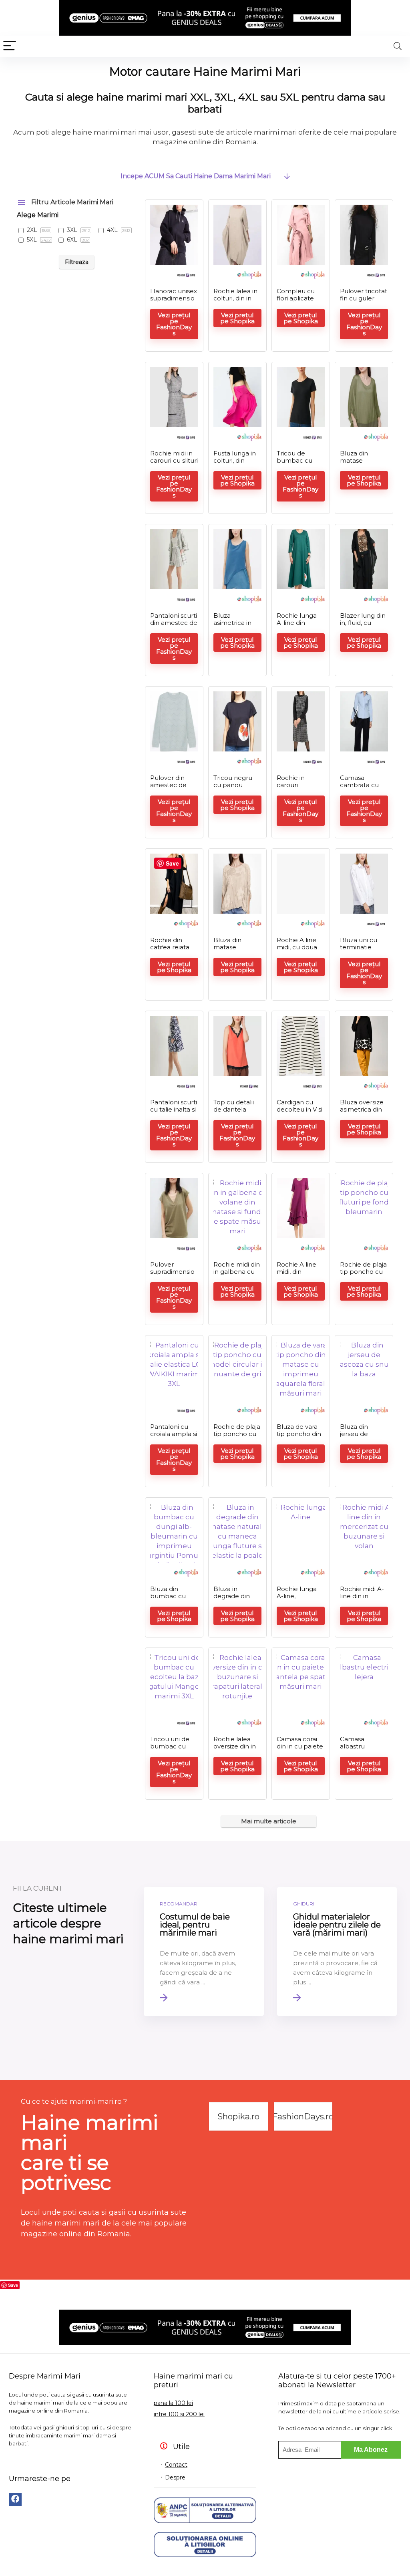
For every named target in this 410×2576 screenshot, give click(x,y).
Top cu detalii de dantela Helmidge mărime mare (234, 1113)
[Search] (398, 46)
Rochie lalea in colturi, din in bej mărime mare (235, 302)
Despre (175, 2477)
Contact (176, 2465)
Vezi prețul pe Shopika (237, 318)
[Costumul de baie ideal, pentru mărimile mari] (204, 1952)
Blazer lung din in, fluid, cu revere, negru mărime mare (363, 626)
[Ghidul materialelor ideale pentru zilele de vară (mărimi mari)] (337, 1952)
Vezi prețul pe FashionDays (174, 324)
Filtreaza (77, 262)
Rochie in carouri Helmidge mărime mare (298, 789)
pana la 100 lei (173, 2403)
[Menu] (10, 46)
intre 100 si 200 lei (179, 2414)
